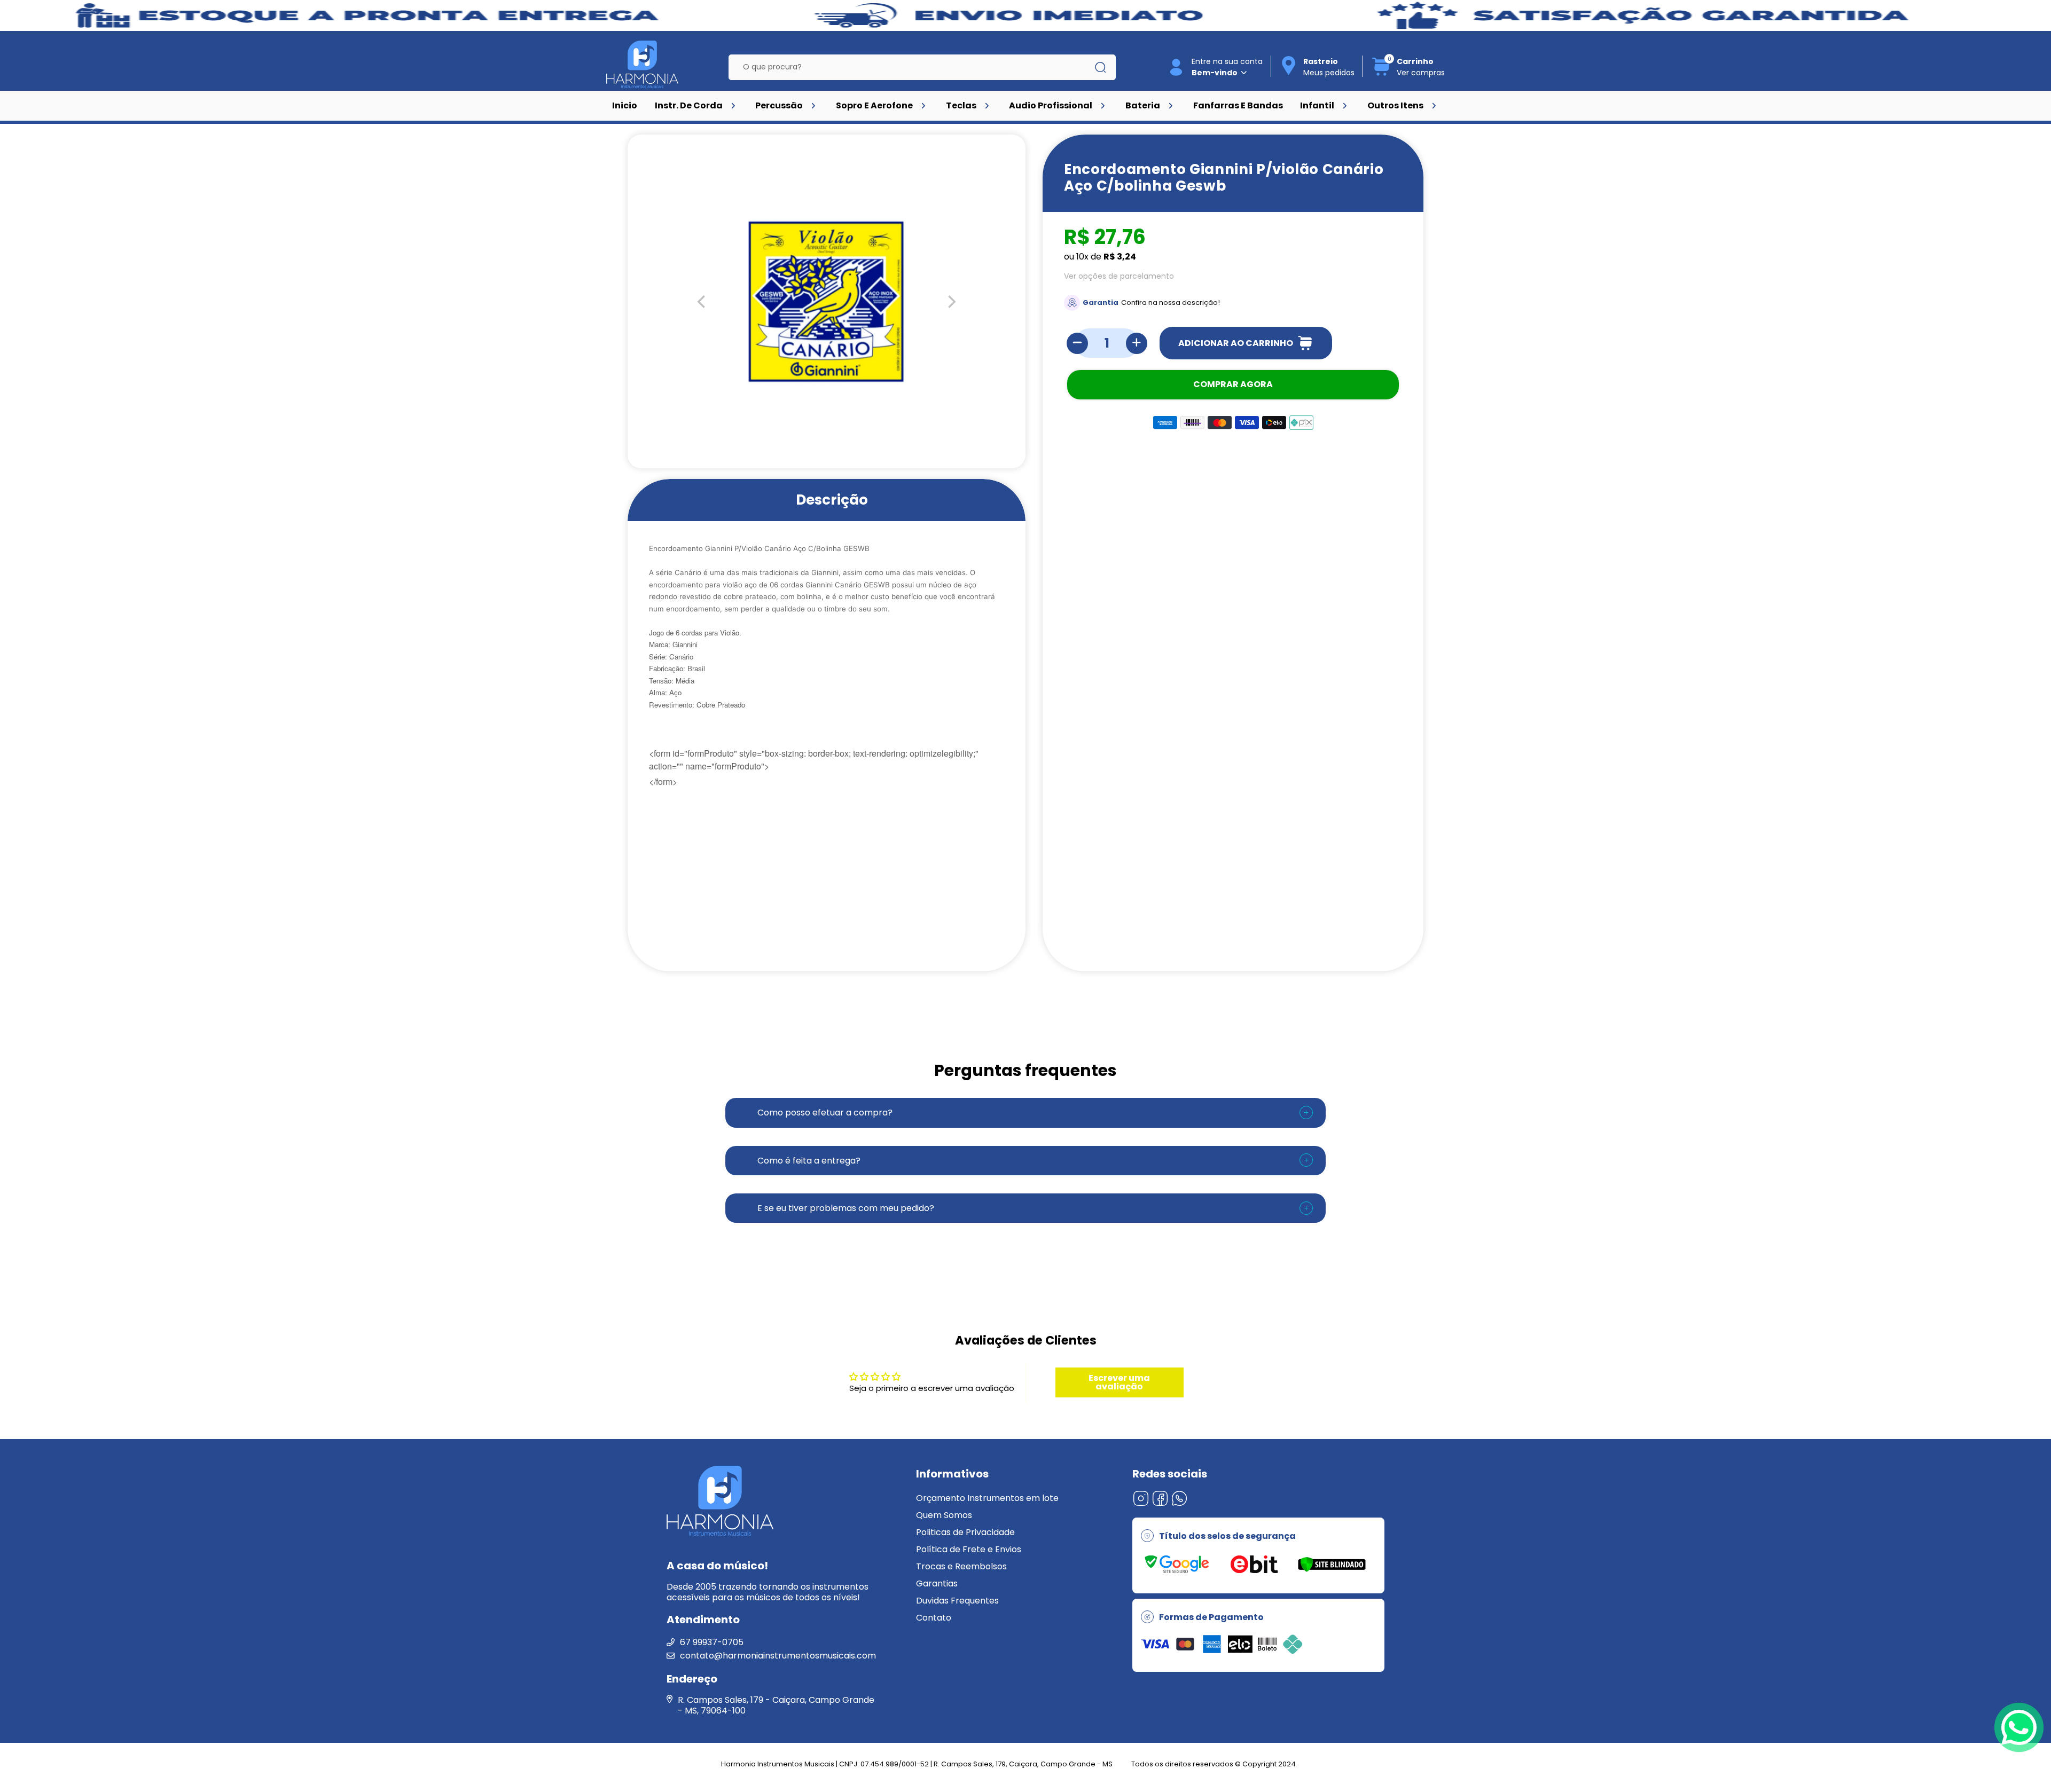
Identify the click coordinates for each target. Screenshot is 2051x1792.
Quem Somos (944, 1515)
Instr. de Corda (689, 105)
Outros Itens (1395, 105)
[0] (1381, 74)
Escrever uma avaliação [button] (1119, 1382)
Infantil (1317, 105)
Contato (934, 1618)
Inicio (625, 105)
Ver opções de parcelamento (1119, 276)
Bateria (1143, 105)
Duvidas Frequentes (957, 1601)
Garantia (1101, 302)
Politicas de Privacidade (965, 1532)
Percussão (779, 105)
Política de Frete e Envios (969, 1549)
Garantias (937, 1583)
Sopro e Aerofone (874, 105)
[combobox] (914, 67)
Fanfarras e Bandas (1238, 105)
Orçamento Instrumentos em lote (987, 1498)
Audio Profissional (1051, 105)
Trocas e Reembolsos (961, 1566)
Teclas (961, 105)
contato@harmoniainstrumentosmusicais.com (778, 1656)
